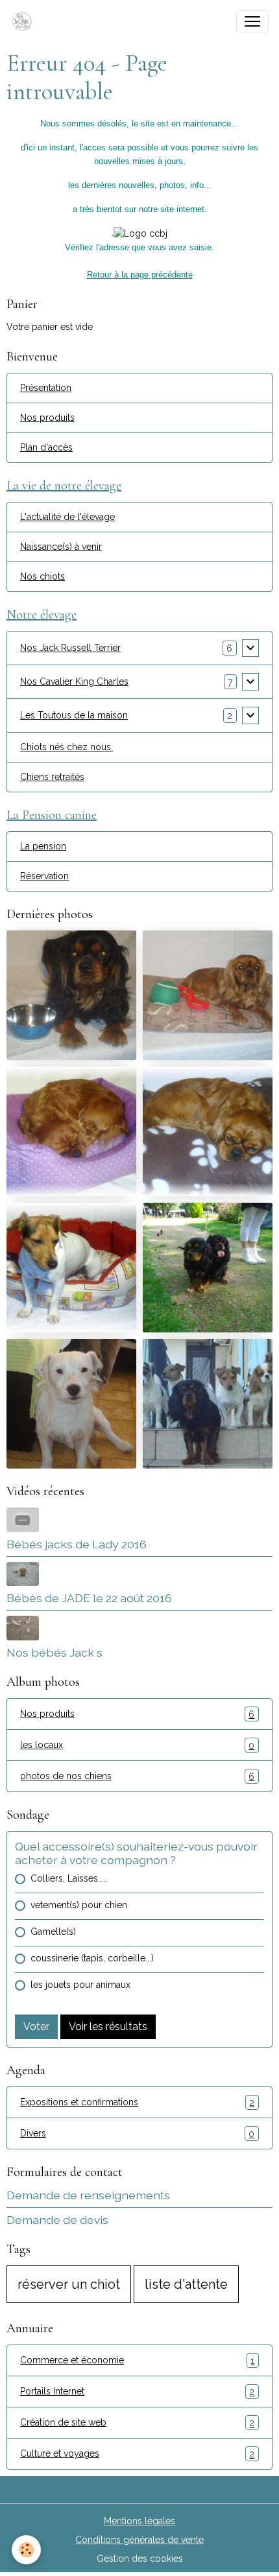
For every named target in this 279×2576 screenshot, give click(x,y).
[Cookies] (26, 2550)
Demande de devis (57, 2220)
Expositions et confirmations (137, 2102)
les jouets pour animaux (80, 1985)
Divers (137, 2133)
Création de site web (137, 2423)
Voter (36, 2027)
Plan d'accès (46, 447)
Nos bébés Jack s (55, 1652)
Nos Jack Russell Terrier (70, 648)
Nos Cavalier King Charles (74, 681)
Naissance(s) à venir (61, 547)
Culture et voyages (137, 2454)
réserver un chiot (69, 2284)
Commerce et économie (137, 2360)
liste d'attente (186, 2284)
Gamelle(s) (53, 1932)
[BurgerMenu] (252, 21)
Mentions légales (139, 2521)
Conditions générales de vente (139, 2540)
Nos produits (47, 418)
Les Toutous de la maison (74, 715)
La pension (43, 846)
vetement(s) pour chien (79, 1905)
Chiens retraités (52, 777)
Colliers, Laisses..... (69, 1878)
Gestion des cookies (140, 2558)
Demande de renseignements (88, 2195)
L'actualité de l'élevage (67, 517)
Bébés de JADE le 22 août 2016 (89, 1598)
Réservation (44, 876)
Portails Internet (137, 2392)
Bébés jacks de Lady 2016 (77, 1544)
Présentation (46, 388)
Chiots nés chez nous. (67, 747)
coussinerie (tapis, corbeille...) (92, 1958)
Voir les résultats (108, 2027)
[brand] (25, 21)
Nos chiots (42, 576)
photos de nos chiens (137, 1776)
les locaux (137, 1745)
